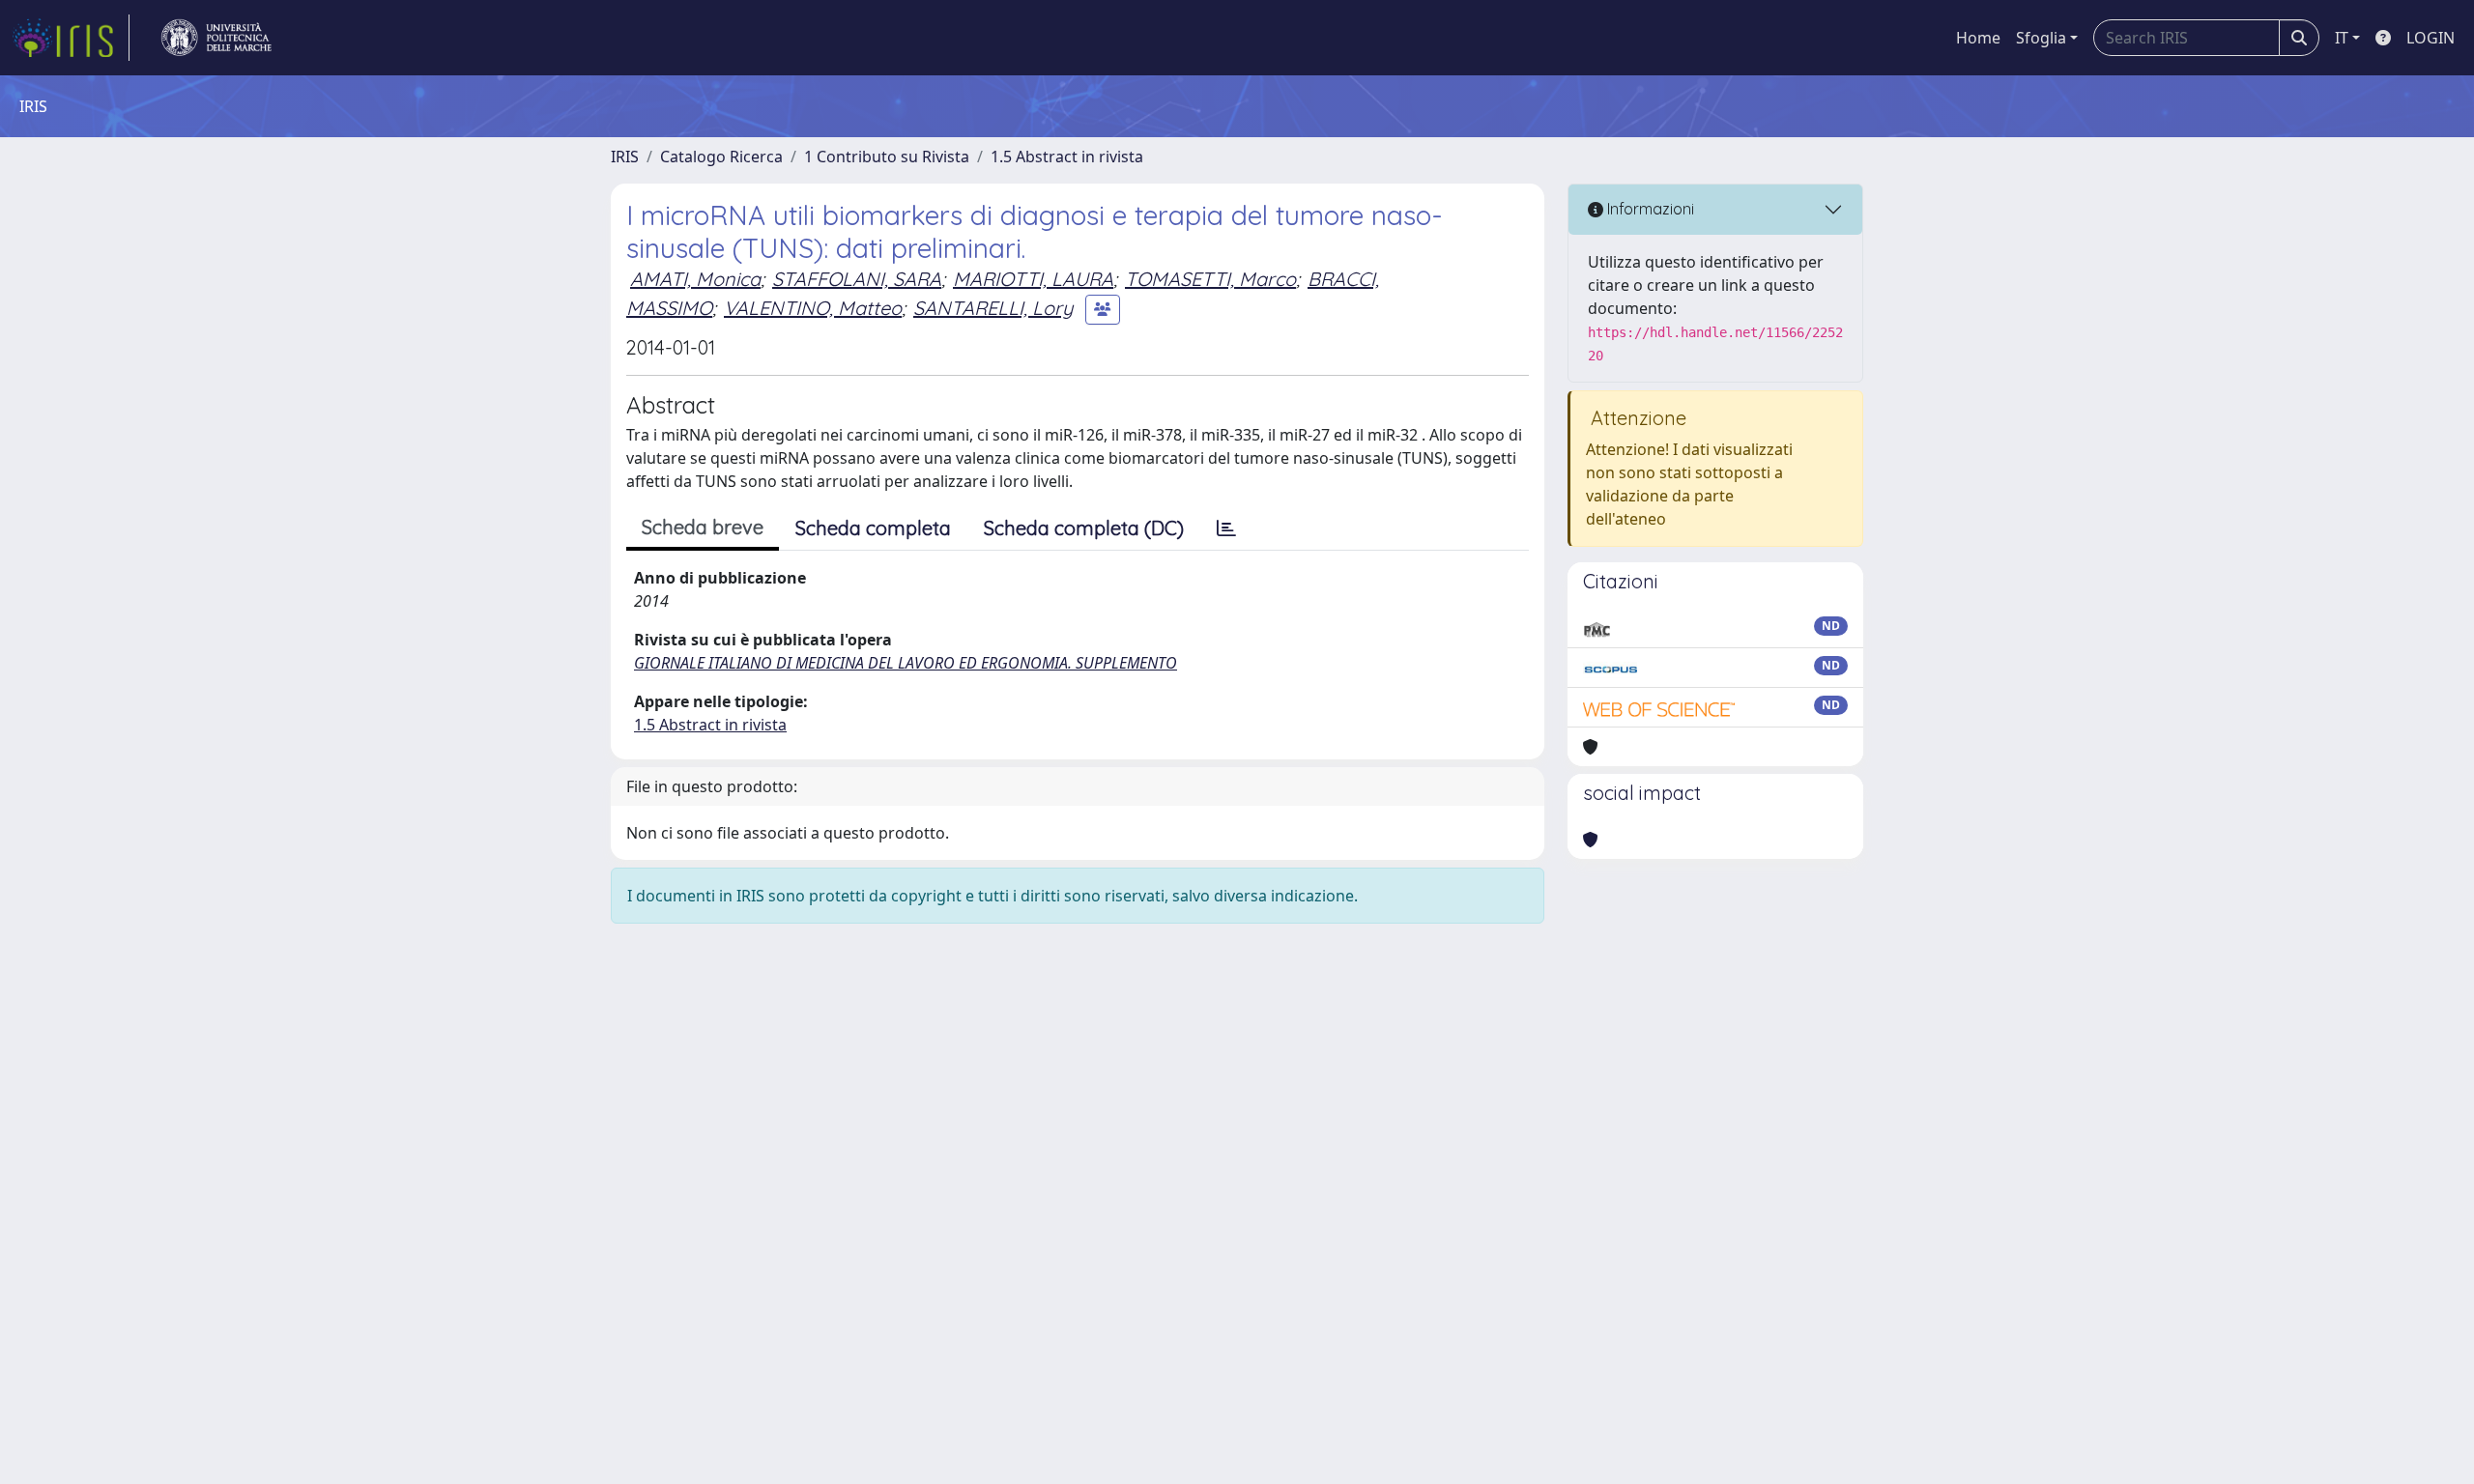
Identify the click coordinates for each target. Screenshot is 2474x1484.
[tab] (1226, 528)
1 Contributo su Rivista (887, 157)
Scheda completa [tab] (873, 528)
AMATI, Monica (695, 279)
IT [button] (2342, 38)
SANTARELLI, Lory (993, 308)
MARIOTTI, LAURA (1033, 279)
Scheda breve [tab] (703, 527)
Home (1978, 38)
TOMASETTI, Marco (1210, 279)
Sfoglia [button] (2041, 38)
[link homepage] (71, 38)
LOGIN (2431, 38)
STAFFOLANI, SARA (857, 279)
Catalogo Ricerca (721, 157)
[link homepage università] (216, 38)
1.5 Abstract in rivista (1067, 157)
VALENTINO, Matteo (813, 308)
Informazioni (1649, 209)
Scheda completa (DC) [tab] (1084, 528)
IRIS (625, 157)
